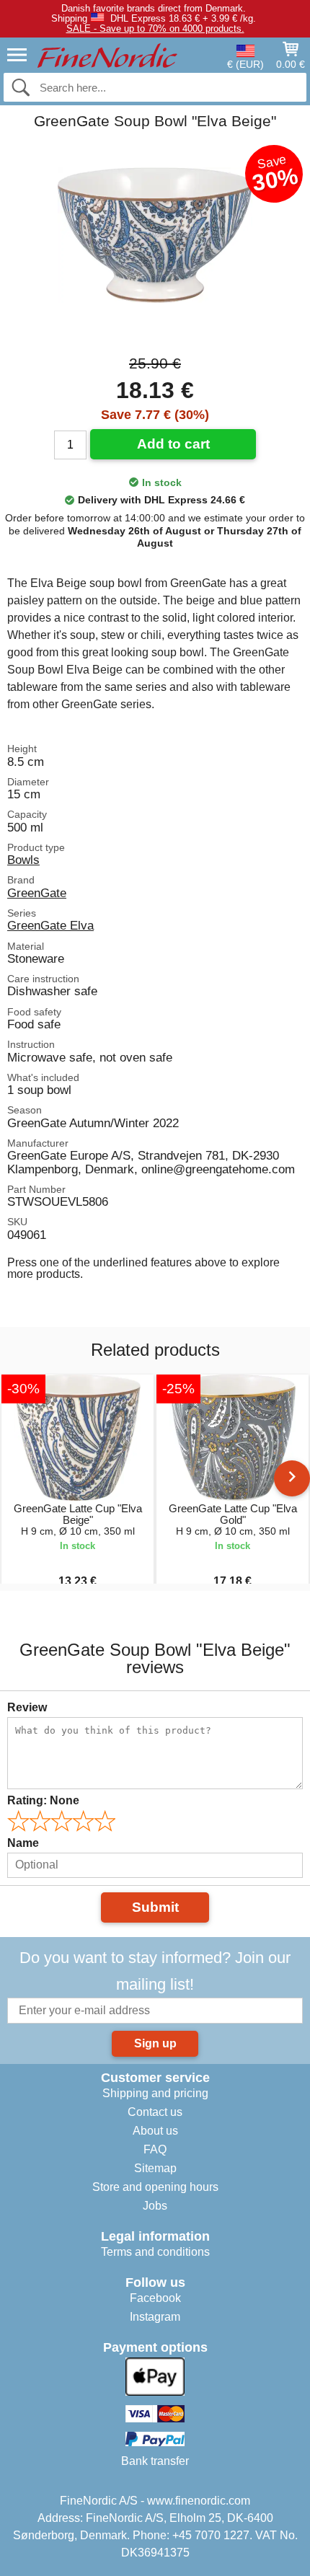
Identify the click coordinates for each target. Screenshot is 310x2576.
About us (155, 2131)
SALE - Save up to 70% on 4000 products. (155, 28)
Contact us (155, 2112)
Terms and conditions (155, 2252)
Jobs (155, 2206)
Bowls (23, 860)
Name (23, 1843)
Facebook (155, 2298)
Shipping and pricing (155, 2093)
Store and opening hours (155, 2187)
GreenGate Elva (50, 925)
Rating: (43, 1800)
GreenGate (37, 893)
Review (27, 1707)
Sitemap (155, 2168)
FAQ (155, 2149)
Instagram (155, 2317)
